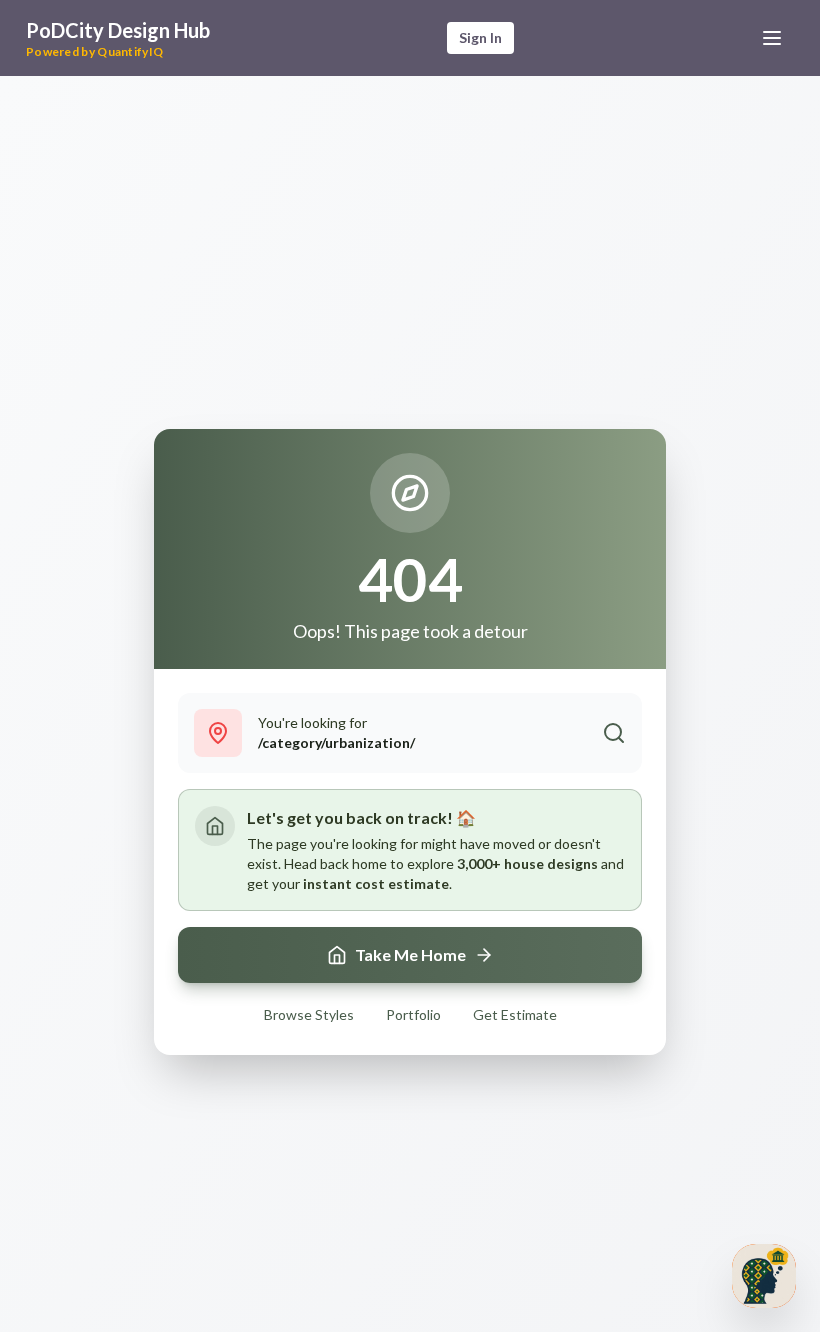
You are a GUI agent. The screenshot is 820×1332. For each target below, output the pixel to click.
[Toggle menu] (772, 38)
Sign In (480, 37)
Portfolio (413, 1014)
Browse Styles (309, 1014)
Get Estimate (515, 1014)
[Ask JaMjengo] (764, 1276)
